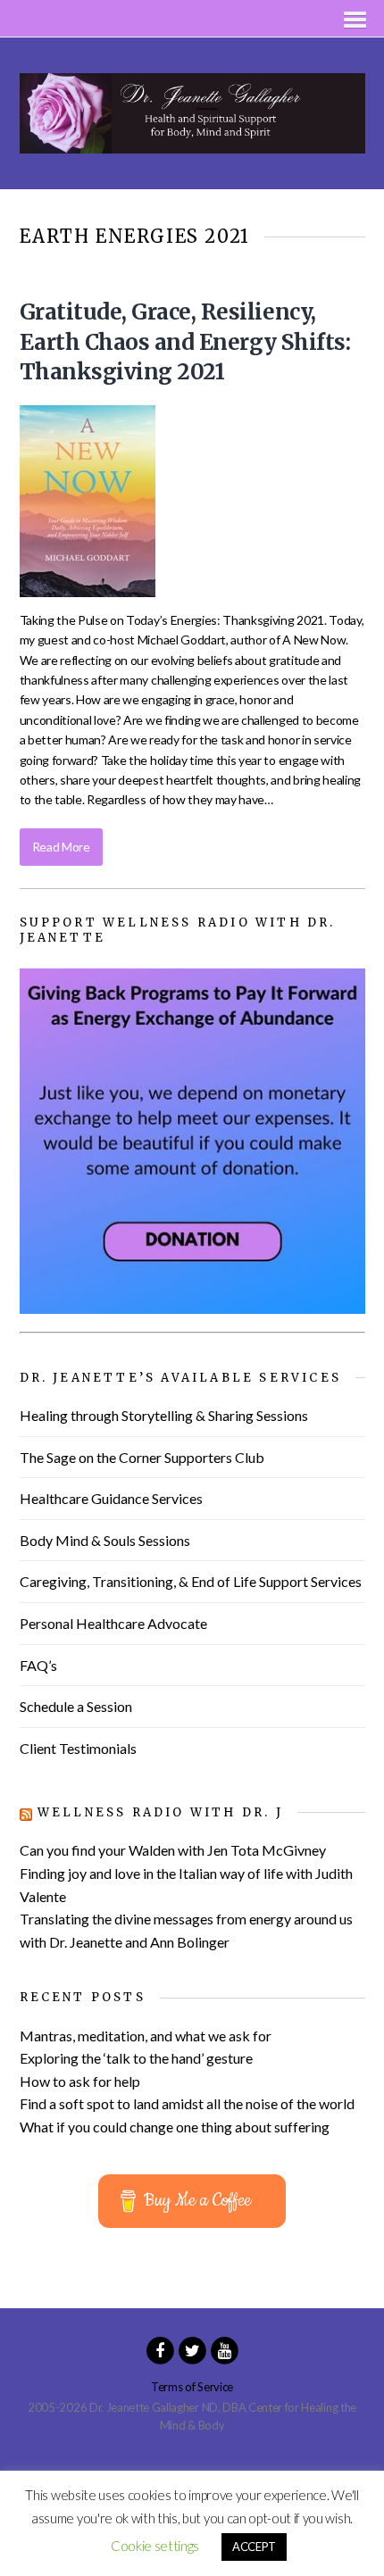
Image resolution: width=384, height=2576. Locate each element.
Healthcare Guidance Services (111, 1498)
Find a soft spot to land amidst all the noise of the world (187, 2103)
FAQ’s (38, 1665)
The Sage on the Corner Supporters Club (142, 1457)
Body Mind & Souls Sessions (105, 1540)
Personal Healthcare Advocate (113, 1623)
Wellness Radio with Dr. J (160, 1812)
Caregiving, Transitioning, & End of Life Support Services (191, 1581)
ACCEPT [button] (254, 2547)
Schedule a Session (76, 1706)
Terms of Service (192, 2387)
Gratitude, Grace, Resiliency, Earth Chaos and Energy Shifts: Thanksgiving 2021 (185, 342)
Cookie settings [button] (155, 2546)
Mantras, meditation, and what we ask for (146, 2036)
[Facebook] (160, 2348)
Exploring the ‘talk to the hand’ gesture (136, 2058)
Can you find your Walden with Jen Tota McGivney (173, 1850)
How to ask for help (80, 2081)
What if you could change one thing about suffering (175, 2127)
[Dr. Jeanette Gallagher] (192, 143)
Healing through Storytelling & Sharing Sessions (164, 1415)
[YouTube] (224, 2348)
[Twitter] (192, 2348)
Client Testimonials (78, 1748)
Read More (61, 847)
